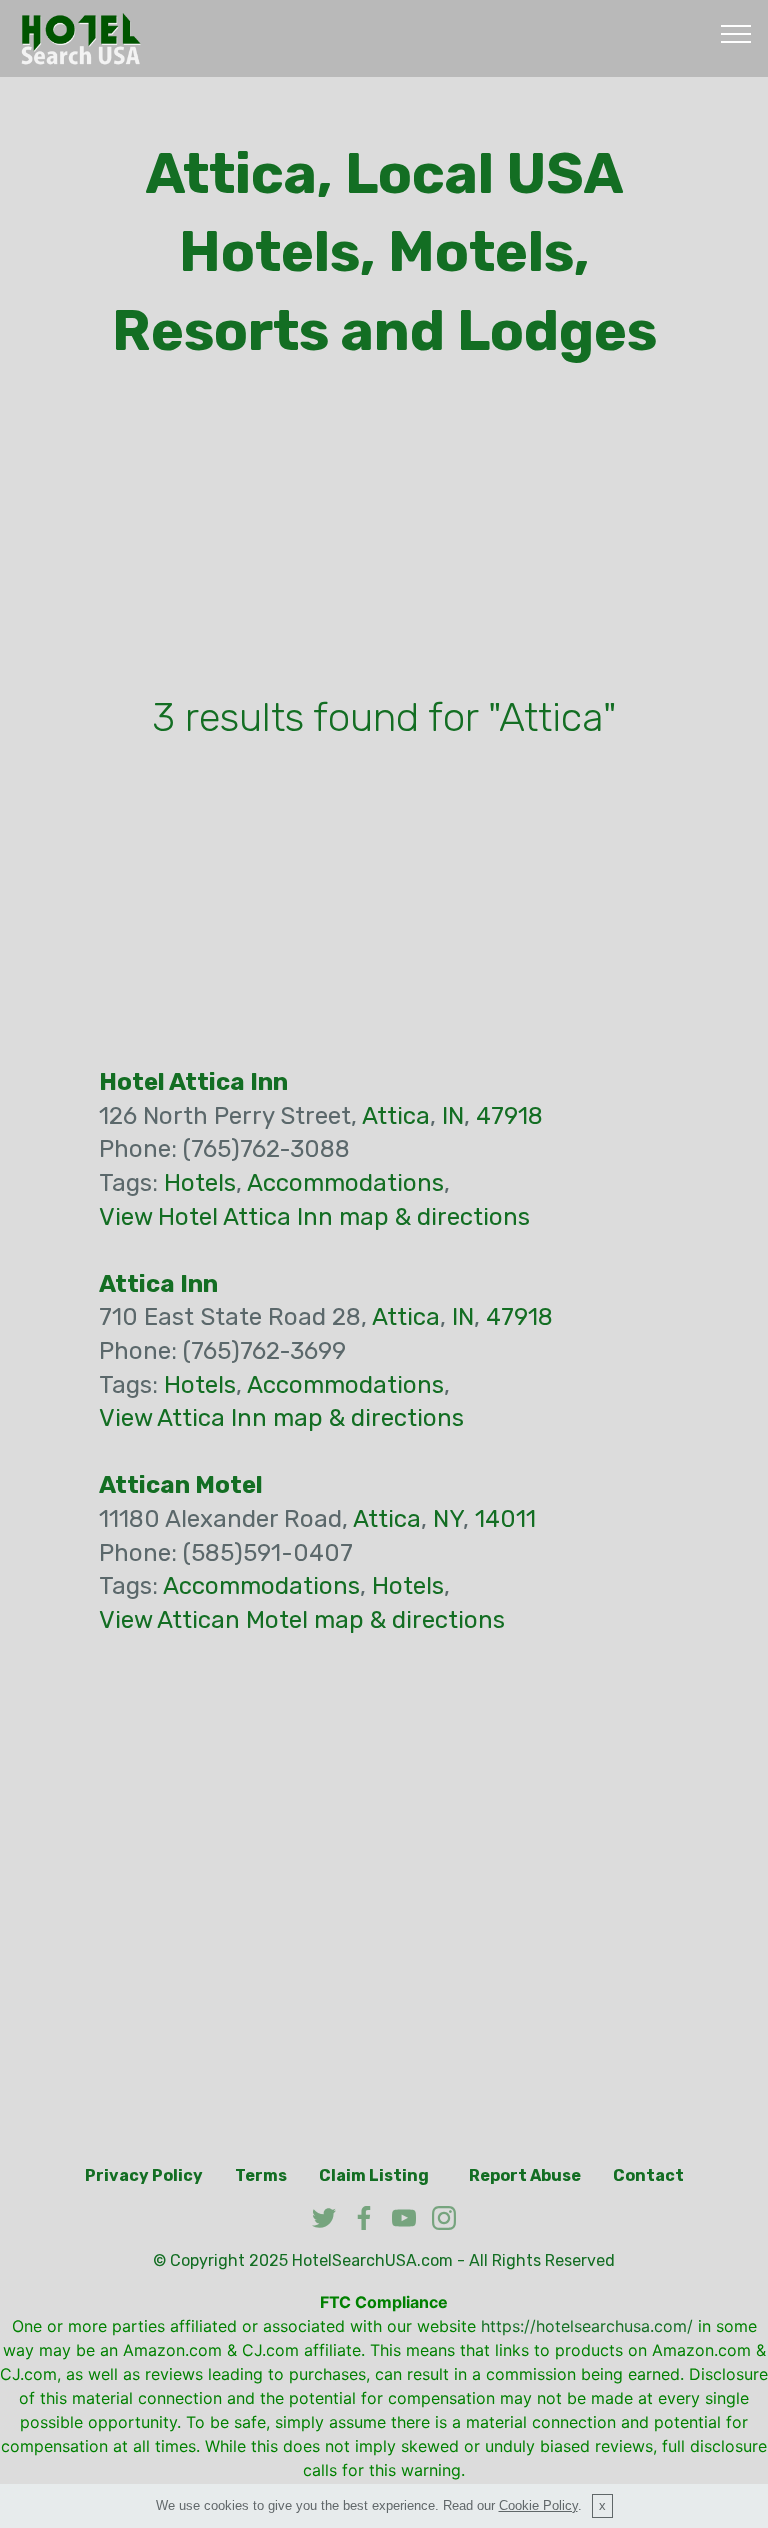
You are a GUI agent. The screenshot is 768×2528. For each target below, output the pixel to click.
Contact (648, 2175)
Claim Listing (374, 2175)
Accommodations (345, 1183)
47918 (509, 1116)
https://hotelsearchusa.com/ (587, 2326)
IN (453, 1116)
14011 (505, 1519)
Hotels (200, 1183)
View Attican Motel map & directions (302, 1620)
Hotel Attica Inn (193, 1082)
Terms (261, 2175)
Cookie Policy (538, 2505)
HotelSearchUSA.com (372, 2260)
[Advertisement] (384, 534)
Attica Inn (158, 1284)
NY (448, 1519)
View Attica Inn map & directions (281, 1418)
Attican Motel (181, 1485)
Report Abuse (525, 2175)
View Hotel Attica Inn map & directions (314, 1217)
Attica (396, 1116)
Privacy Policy (144, 2175)
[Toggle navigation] (736, 33)
